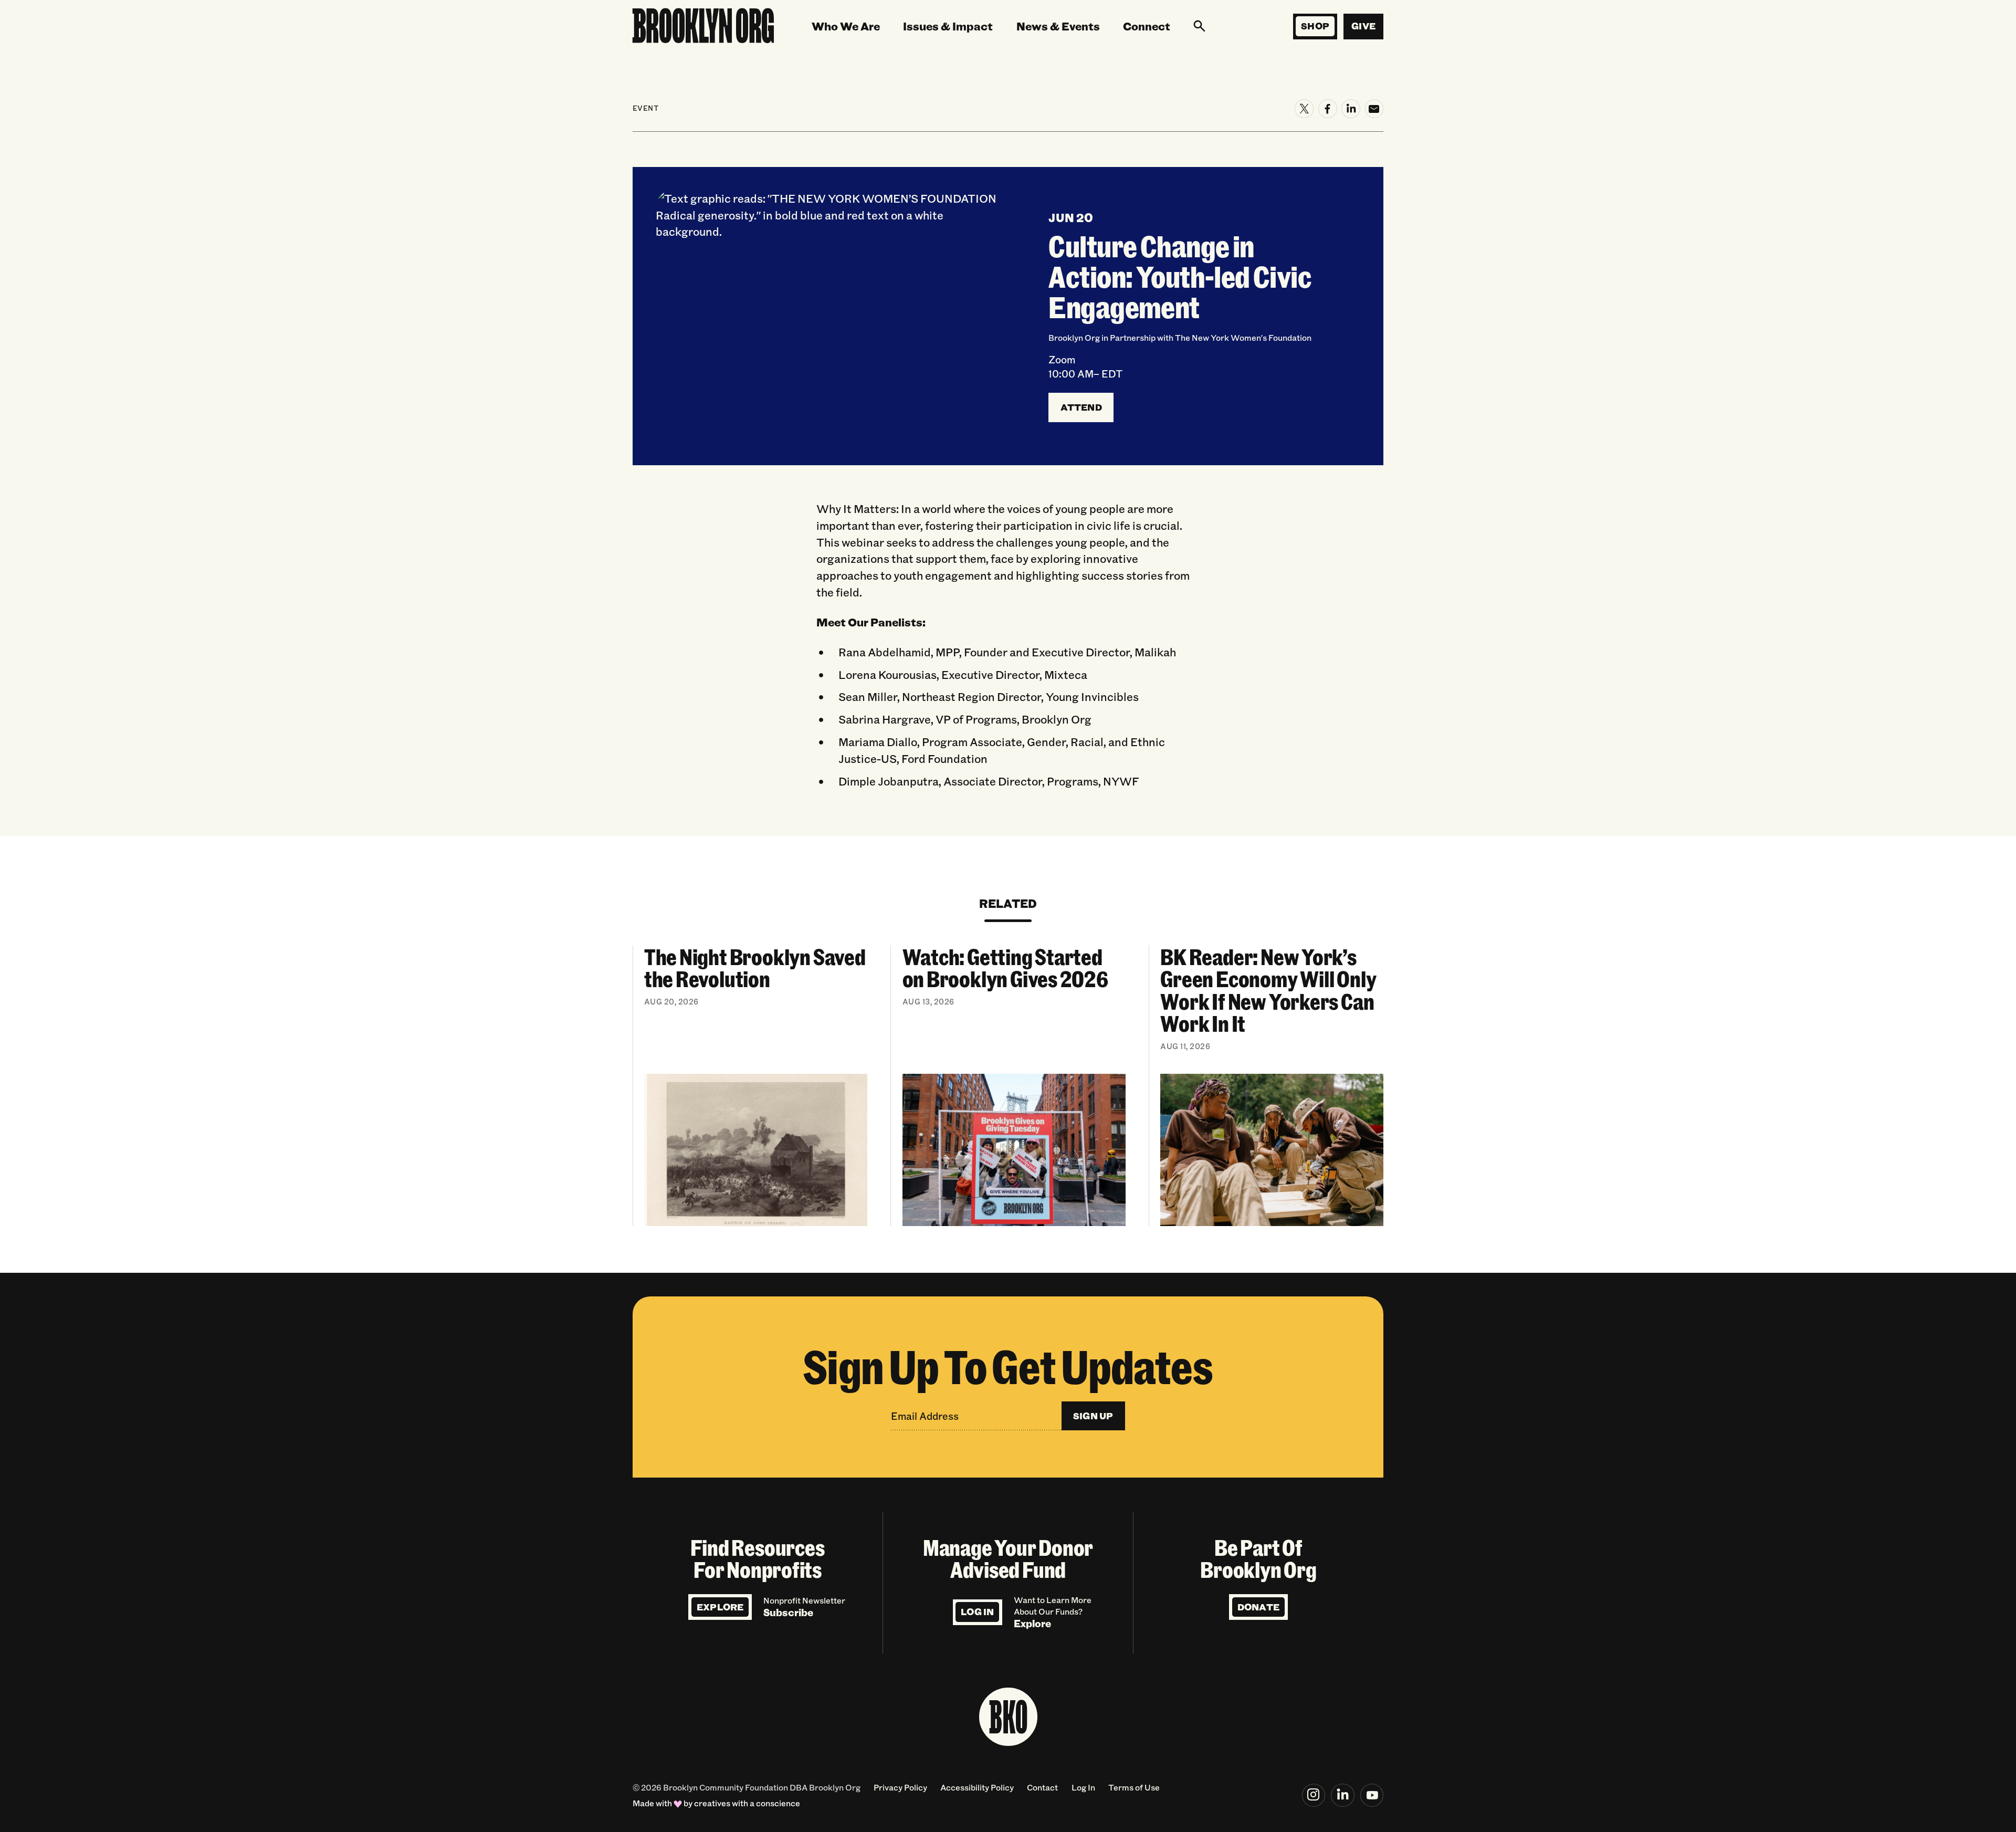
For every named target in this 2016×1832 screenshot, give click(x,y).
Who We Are (846, 26)
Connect (1147, 26)
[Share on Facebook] (1328, 109)
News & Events (1058, 26)
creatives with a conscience (747, 1803)
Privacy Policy (900, 1787)
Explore (720, 1607)
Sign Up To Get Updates (1008, 1365)
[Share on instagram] (1314, 1796)
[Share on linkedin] (1343, 1796)
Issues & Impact (948, 26)
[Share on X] (1304, 109)
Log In (977, 1611)
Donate (1258, 1607)
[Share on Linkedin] (1351, 109)
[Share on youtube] (1372, 1796)
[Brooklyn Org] (703, 27)
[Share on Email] (1374, 109)
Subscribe (788, 1612)
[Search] (1199, 26)
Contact (1042, 1787)
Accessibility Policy (977, 1787)
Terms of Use (1134, 1787)
